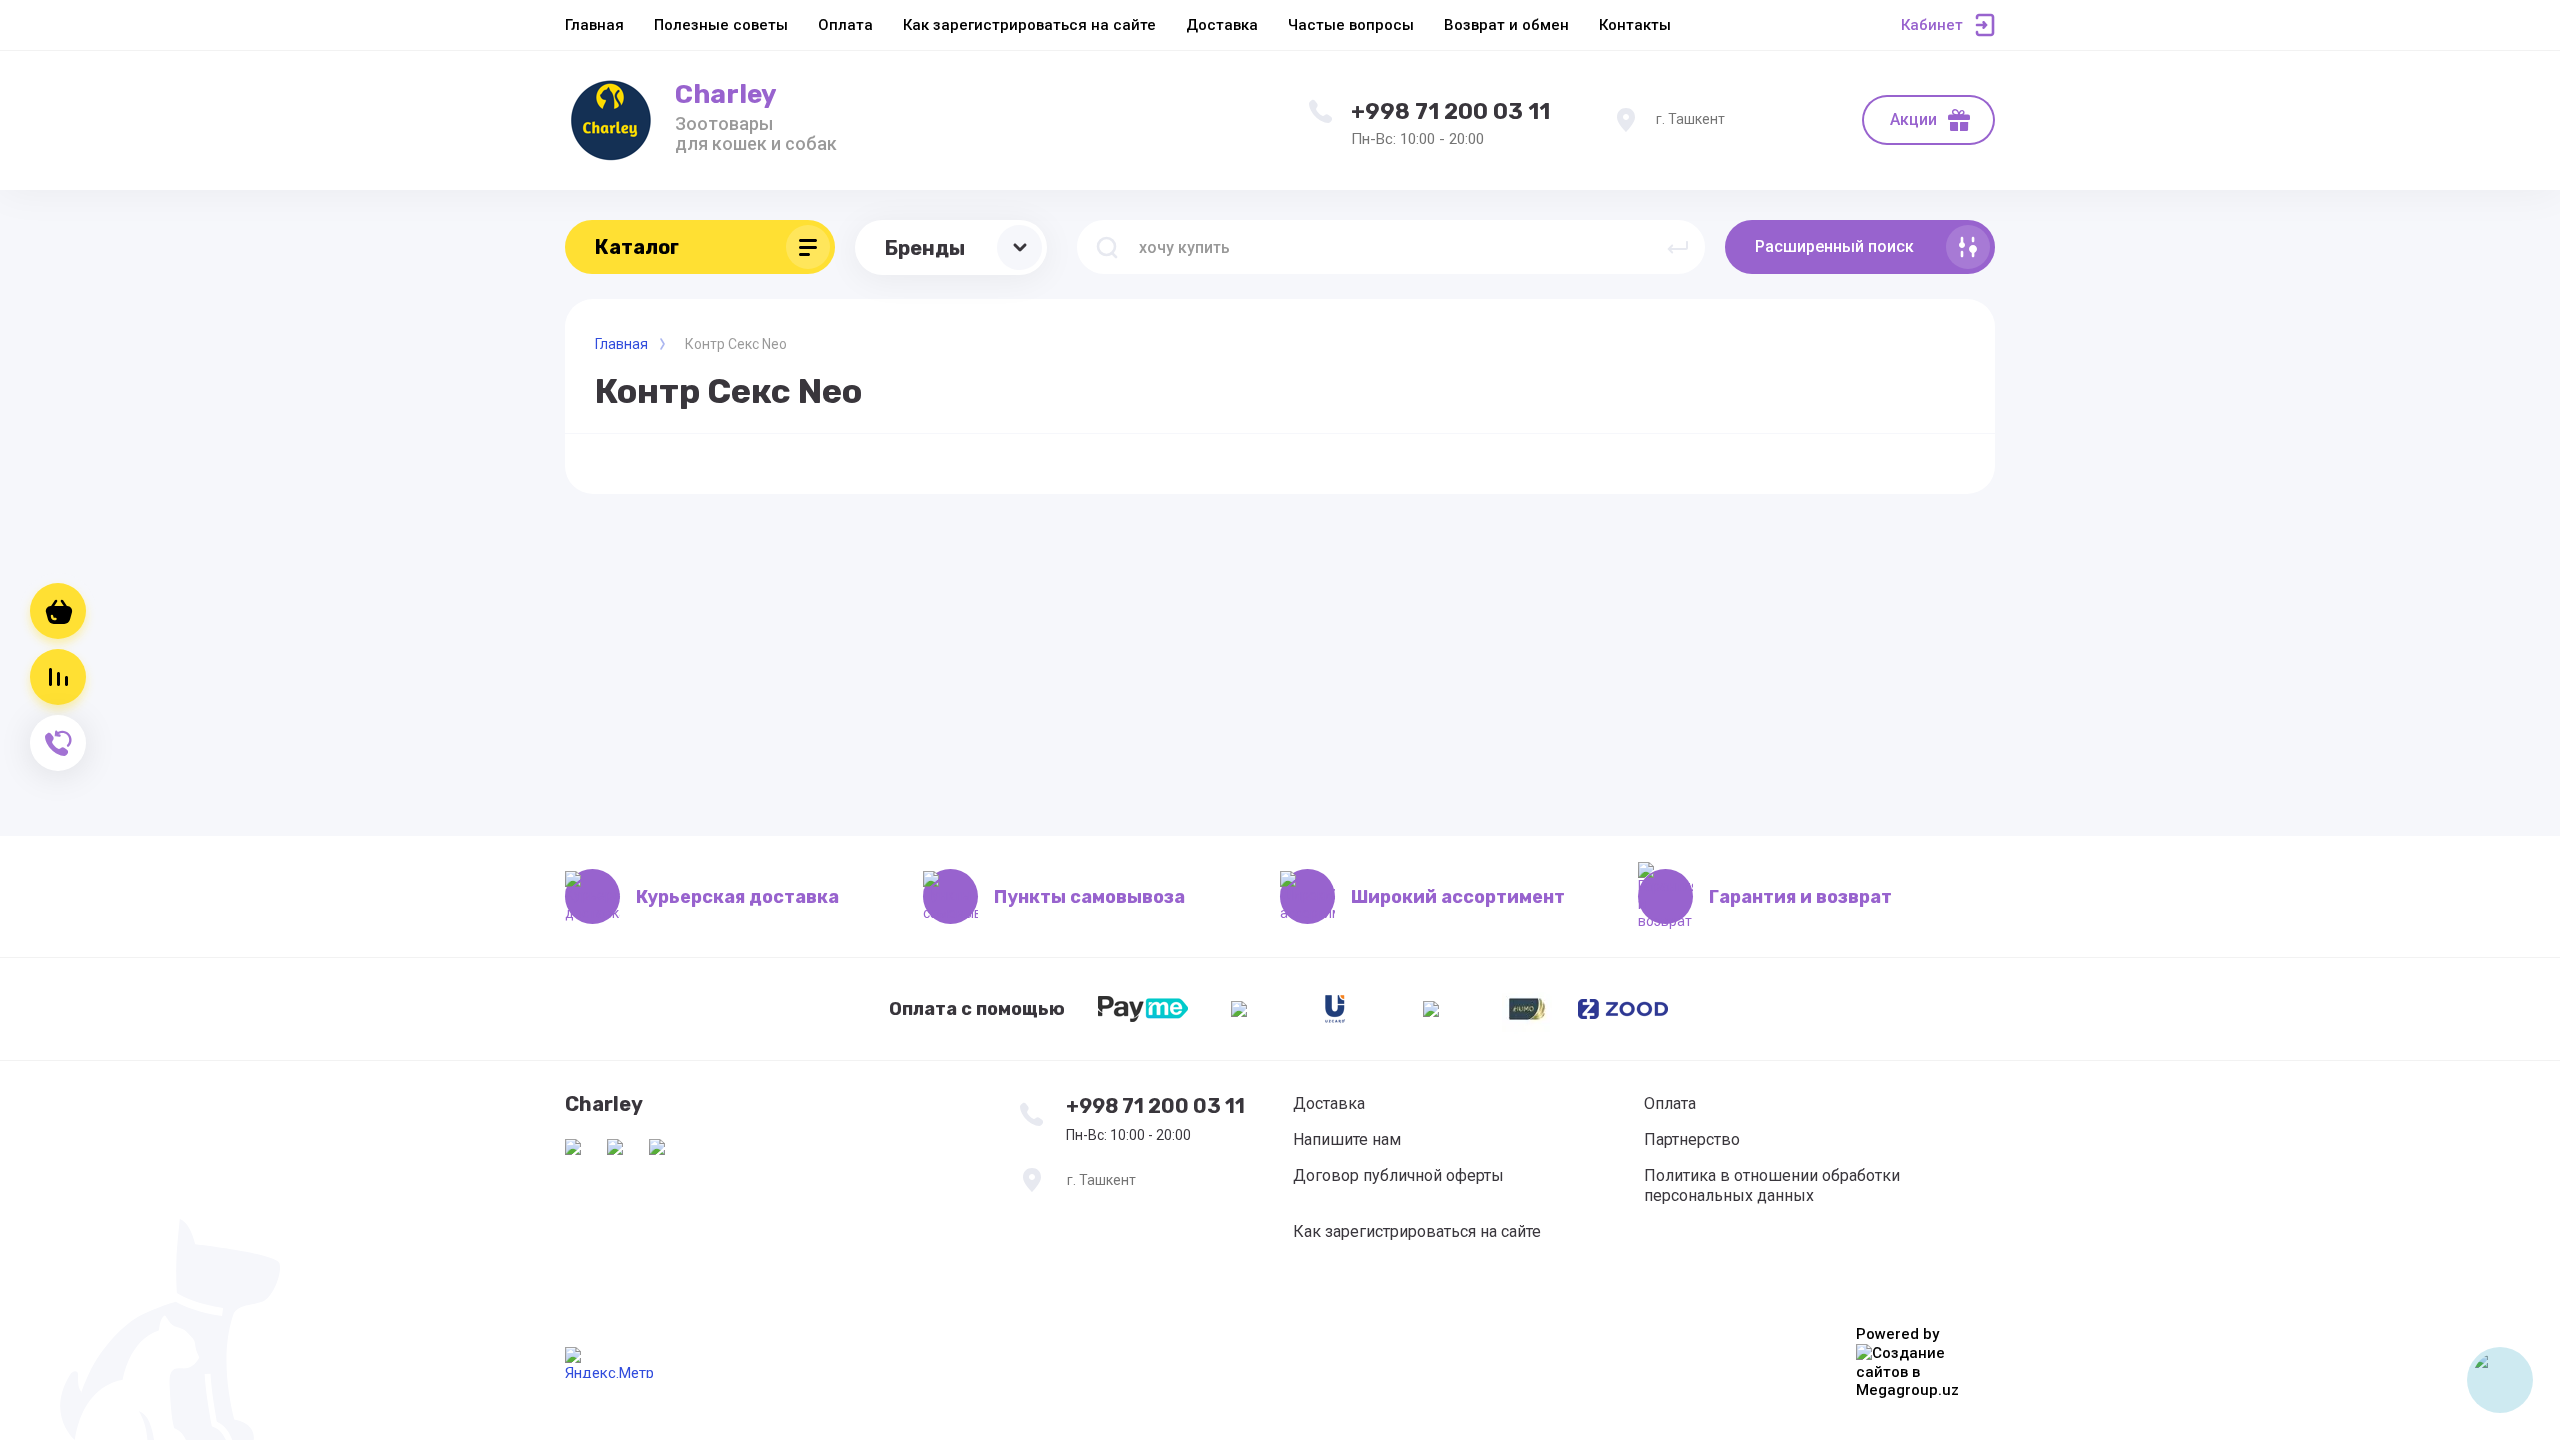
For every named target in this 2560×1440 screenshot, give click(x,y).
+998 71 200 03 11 (1450, 111)
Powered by (1897, 1334)
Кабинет (1932, 25)
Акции (1913, 119)
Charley (726, 94)
